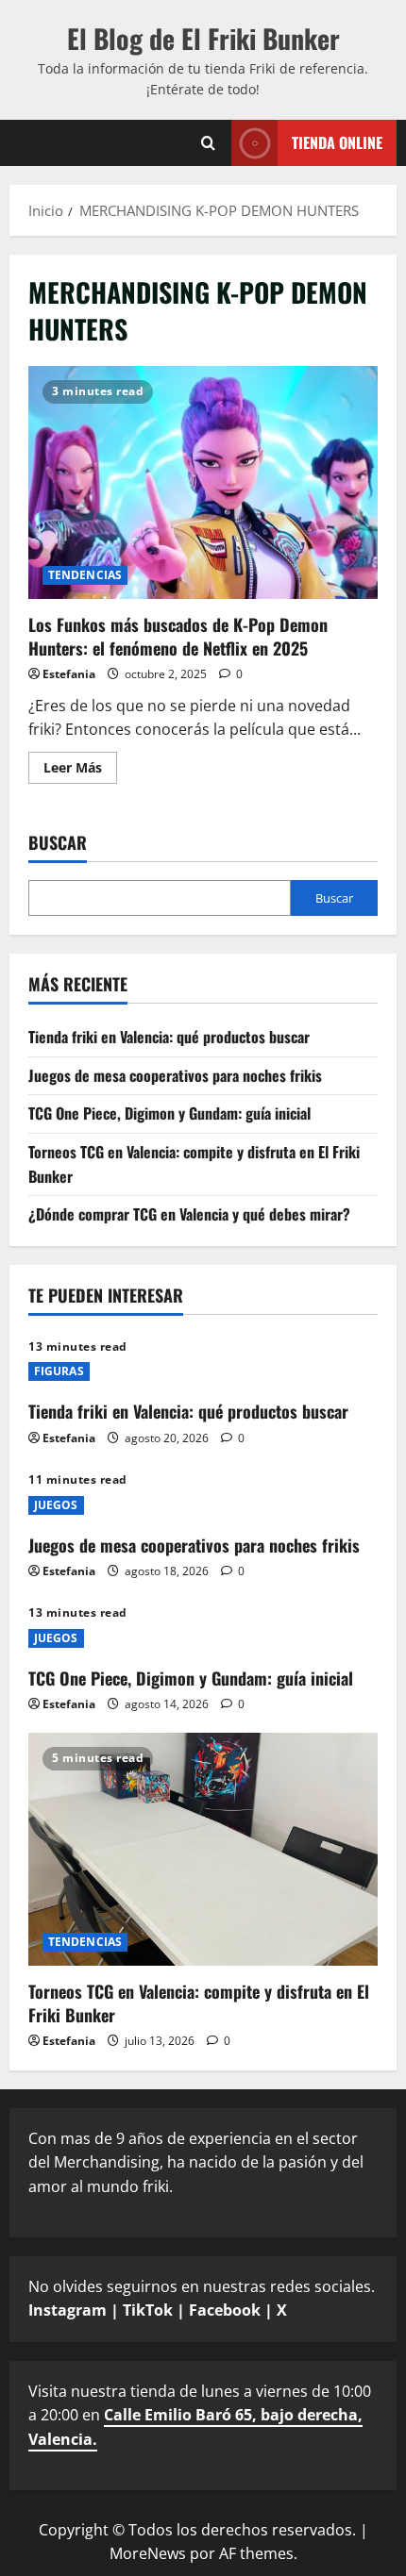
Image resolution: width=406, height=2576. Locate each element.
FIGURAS (59, 1371)
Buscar (58, 843)
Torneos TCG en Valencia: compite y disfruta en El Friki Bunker (199, 2003)
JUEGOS (56, 1505)
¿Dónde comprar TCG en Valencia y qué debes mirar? (189, 1214)
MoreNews (148, 2553)
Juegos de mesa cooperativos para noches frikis (175, 1075)
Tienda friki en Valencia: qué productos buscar (169, 1037)
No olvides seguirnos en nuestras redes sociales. (202, 2299)
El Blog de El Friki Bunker (203, 38)
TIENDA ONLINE (337, 141)
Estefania (69, 674)
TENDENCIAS (85, 575)
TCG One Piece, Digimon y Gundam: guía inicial (169, 1113)
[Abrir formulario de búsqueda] (208, 142)
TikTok (148, 2310)
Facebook (225, 2310)
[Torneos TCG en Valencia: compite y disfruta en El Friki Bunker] (203, 1849)
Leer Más (80, 771)
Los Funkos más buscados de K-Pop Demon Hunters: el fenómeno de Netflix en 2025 (203, 482)
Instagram (68, 2310)
